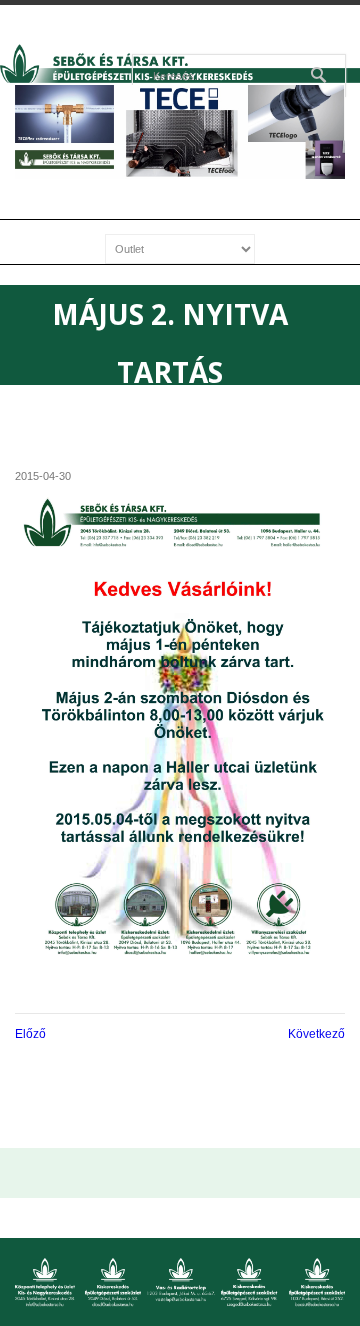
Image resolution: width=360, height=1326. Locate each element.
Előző (30, 1034)
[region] (180, 131)
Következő (316, 1034)
